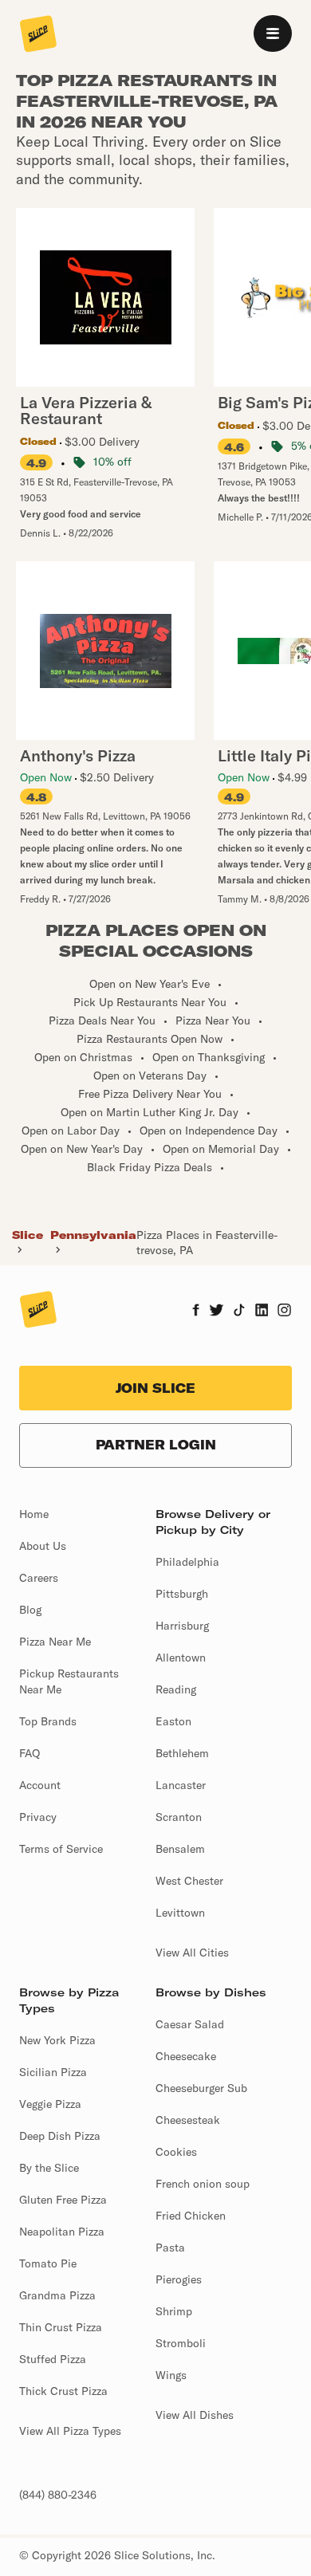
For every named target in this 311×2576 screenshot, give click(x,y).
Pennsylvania (93, 1235)
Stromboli (181, 2343)
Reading (176, 1689)
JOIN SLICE (155, 1388)
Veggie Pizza (50, 2104)
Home (34, 1514)
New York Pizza (57, 2040)
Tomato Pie (48, 2263)
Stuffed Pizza (53, 2359)
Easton (173, 1721)
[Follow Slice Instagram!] (285, 1312)
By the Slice (49, 2168)
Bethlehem (182, 1753)
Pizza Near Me (55, 1642)
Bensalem (180, 1849)
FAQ (30, 1753)
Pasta (170, 2248)
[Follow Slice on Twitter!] (217, 1312)
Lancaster (181, 1785)
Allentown (181, 1658)
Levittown (180, 1913)
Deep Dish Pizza (60, 2136)
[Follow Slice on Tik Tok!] (239, 1312)
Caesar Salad (190, 2024)
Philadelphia (187, 1562)
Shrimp (174, 2311)
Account (40, 1785)
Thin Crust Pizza (61, 2327)
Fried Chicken (191, 2216)
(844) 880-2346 (58, 2495)
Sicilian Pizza (53, 2072)
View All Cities (192, 1953)
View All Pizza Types (70, 2431)
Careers (39, 1578)
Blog (30, 1610)
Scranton (179, 1817)
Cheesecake (186, 2056)
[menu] (273, 33)
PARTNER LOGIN (156, 1445)
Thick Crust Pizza (63, 2391)
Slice (28, 1235)
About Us (43, 1546)
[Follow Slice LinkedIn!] (262, 1312)
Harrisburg (182, 1626)
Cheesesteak (188, 2120)
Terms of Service (61, 1849)
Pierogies (179, 2279)
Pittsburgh (182, 1594)
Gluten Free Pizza (63, 2200)
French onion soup (203, 2184)
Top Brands (48, 1721)
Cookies (176, 2152)
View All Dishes (195, 2415)
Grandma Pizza (57, 2295)
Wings (171, 2375)
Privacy (38, 1817)
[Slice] (38, 35)
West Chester (189, 1881)
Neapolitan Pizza (62, 2232)
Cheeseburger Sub (201, 2088)
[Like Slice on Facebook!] (196, 1312)
